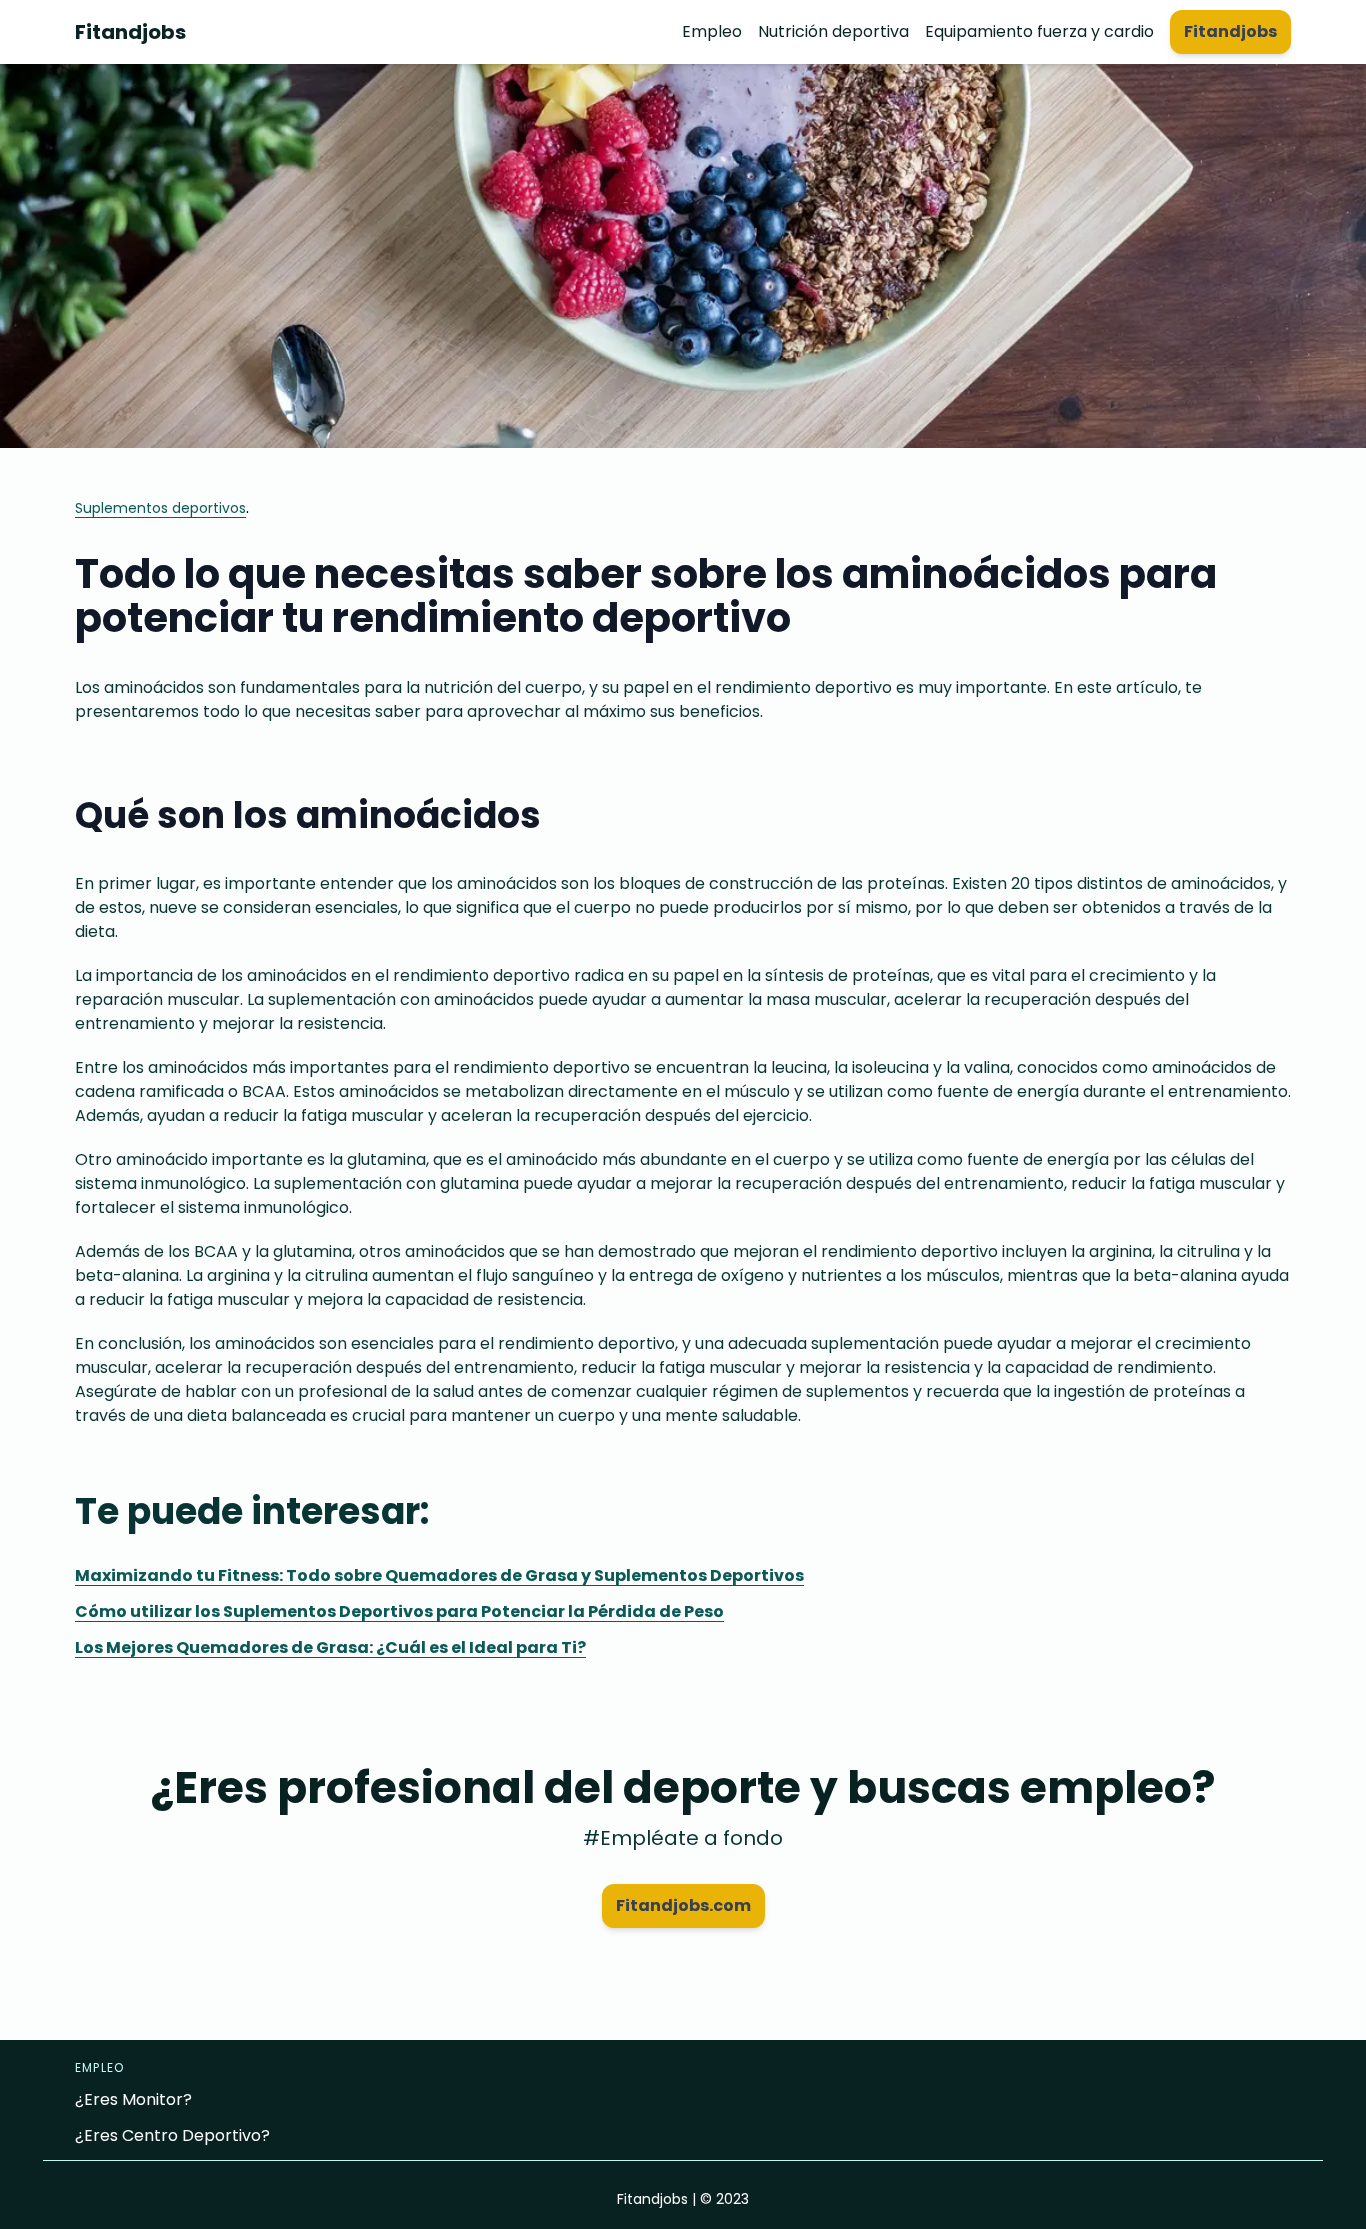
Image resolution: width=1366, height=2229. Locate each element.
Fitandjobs (130, 32)
